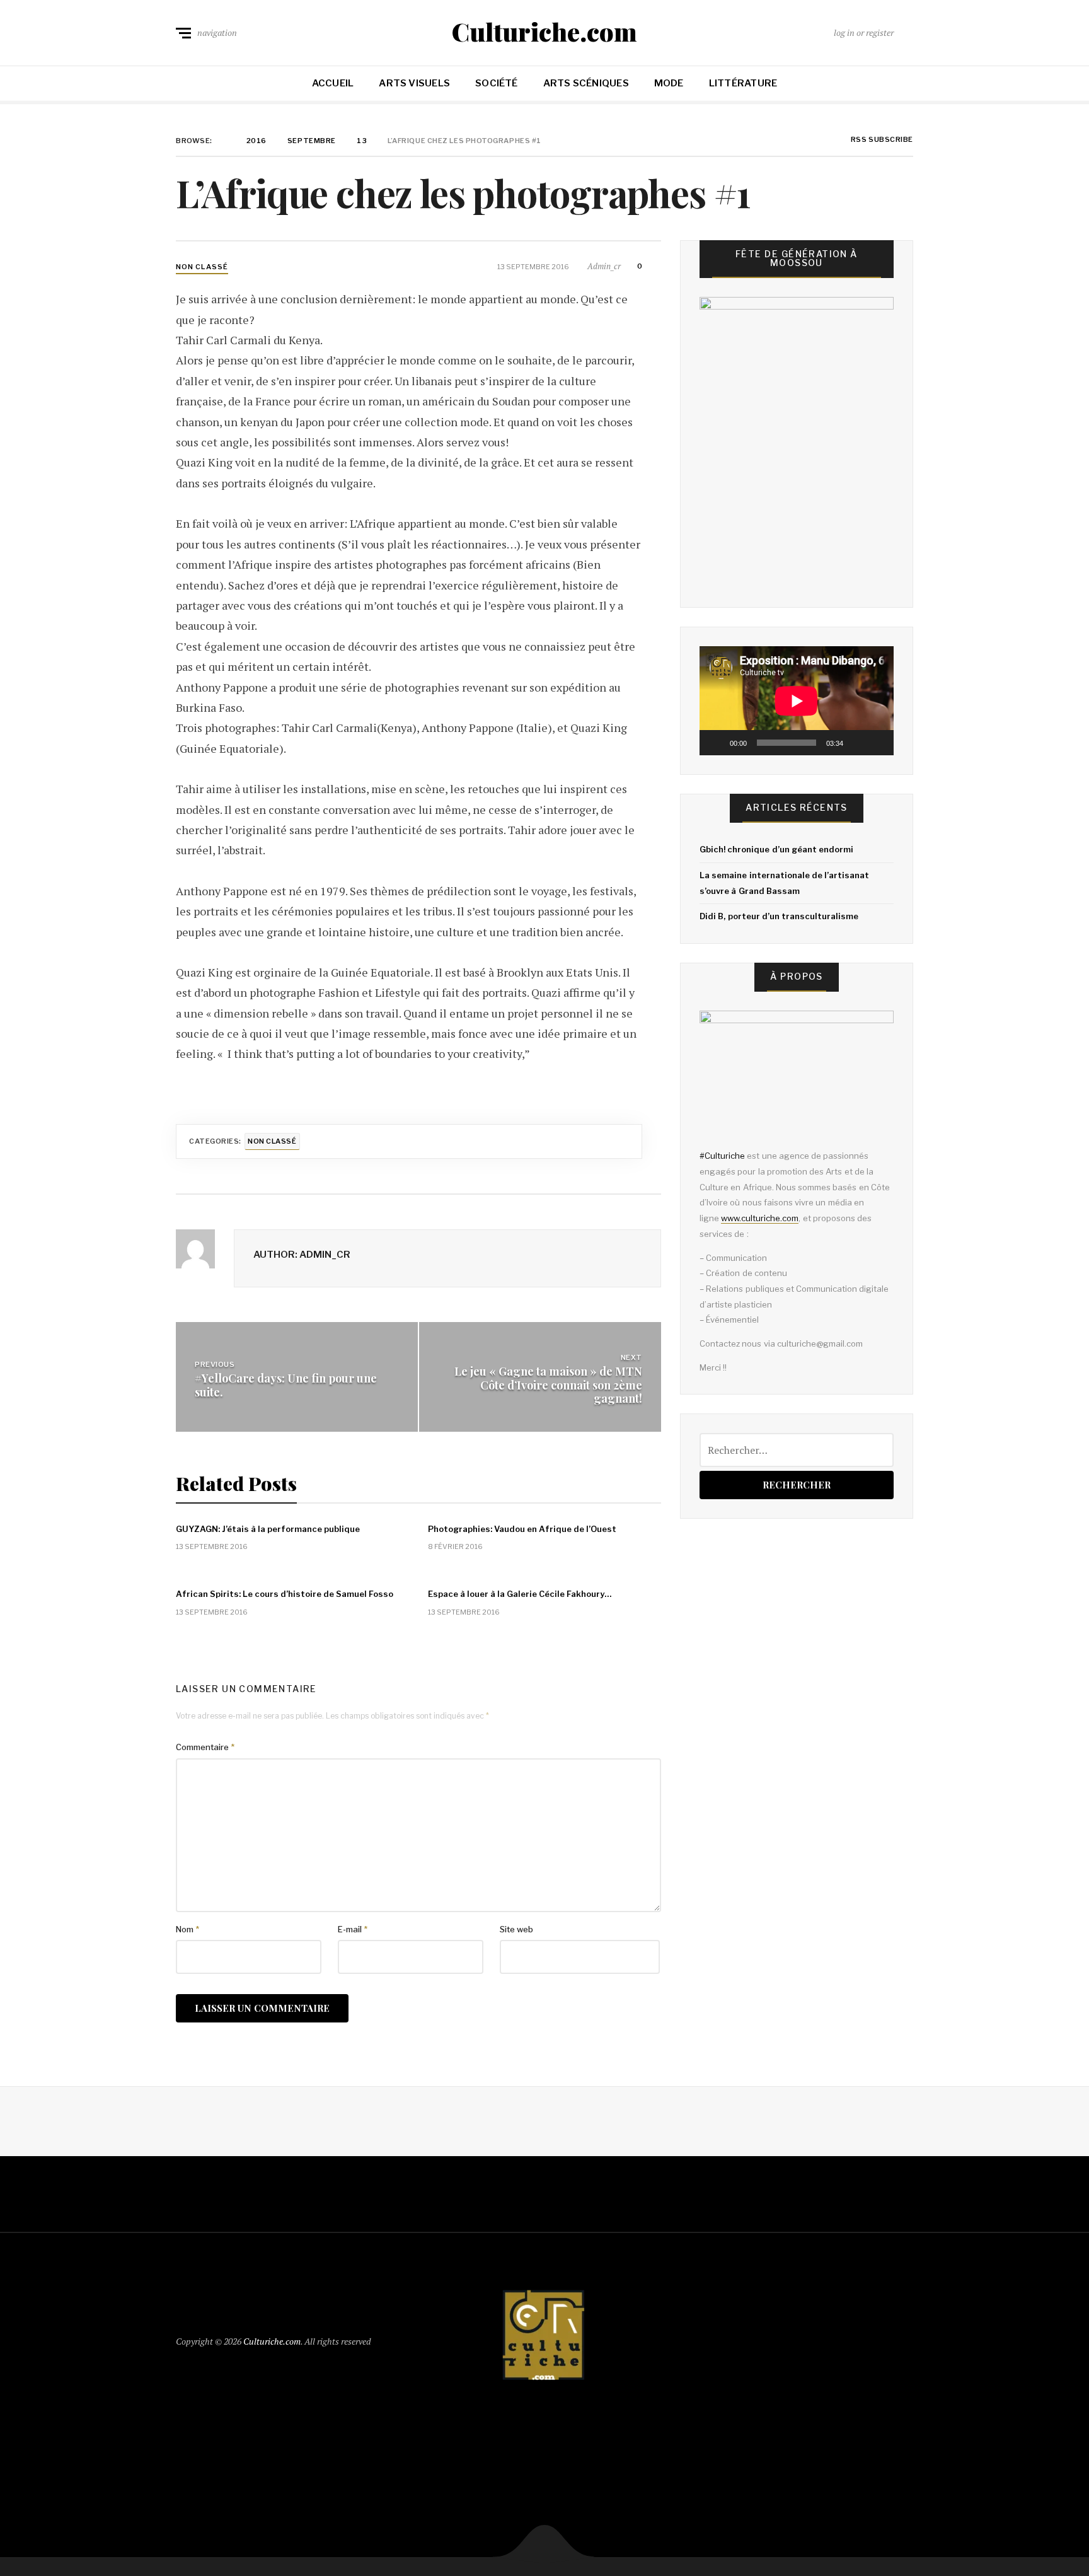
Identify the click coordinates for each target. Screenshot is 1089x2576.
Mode (669, 83)
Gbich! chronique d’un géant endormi (776, 849)
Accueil (333, 83)
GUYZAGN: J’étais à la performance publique (268, 1529)
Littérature (743, 83)
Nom (187, 1929)
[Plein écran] (877, 743)
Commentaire (205, 1747)
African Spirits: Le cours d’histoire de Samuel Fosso (285, 1594)
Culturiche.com (544, 32)
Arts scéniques (586, 83)
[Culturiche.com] (544, 2339)
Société (497, 83)
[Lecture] (716, 743)
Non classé (202, 267)
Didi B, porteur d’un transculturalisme (779, 916)
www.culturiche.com (760, 1218)
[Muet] (857, 743)
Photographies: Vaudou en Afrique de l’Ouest (522, 1529)
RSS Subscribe (881, 140)
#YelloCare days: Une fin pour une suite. (286, 1385)
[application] (797, 701)
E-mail (353, 1929)
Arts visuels (414, 83)
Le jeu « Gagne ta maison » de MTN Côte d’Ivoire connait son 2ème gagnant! (548, 1385)
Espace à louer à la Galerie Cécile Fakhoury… (520, 1594)
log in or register (864, 32)
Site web (516, 1929)
